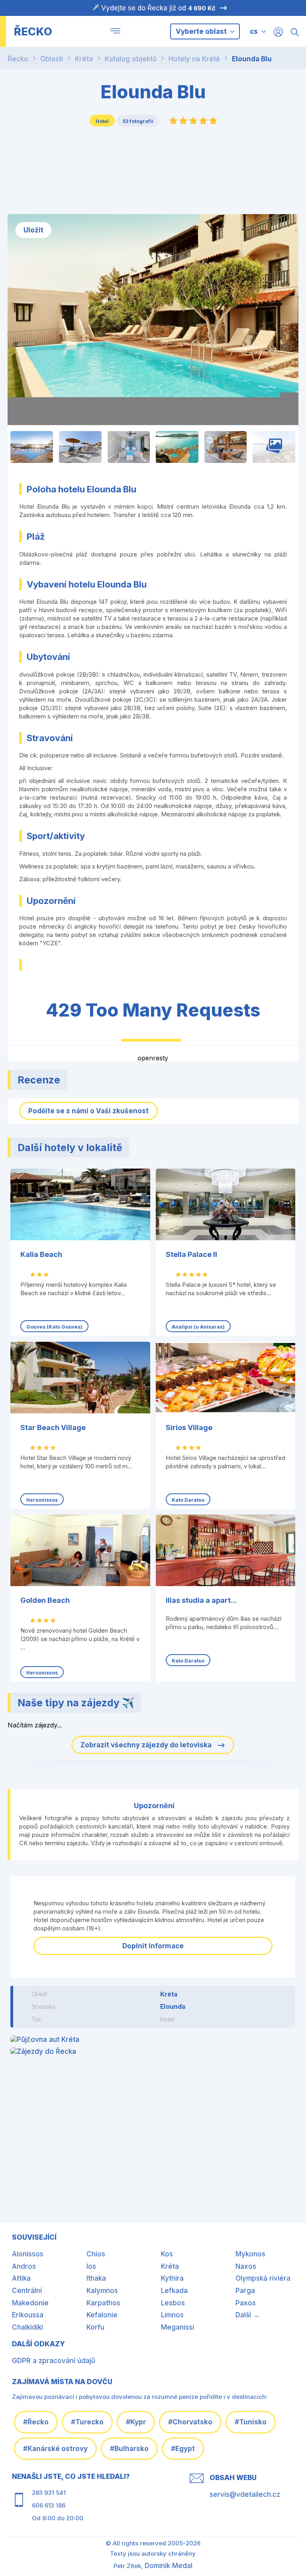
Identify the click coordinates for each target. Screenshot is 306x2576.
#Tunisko (251, 2422)
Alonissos (28, 2254)
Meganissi (178, 2327)
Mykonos (250, 2254)
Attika (21, 2278)
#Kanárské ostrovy (55, 2449)
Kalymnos (102, 2291)
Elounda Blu (252, 59)
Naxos (246, 2266)
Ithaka (96, 2278)
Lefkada (174, 2291)
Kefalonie (102, 2315)
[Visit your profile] (278, 32)
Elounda (173, 2007)
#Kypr (136, 2422)
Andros (24, 2266)
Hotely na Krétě (194, 59)
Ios (91, 2266)
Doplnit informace (153, 1946)
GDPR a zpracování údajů (54, 2361)
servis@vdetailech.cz (245, 2494)
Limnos (172, 2315)
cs (254, 31)
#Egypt (183, 2449)
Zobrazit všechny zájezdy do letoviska (147, 1745)
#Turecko (87, 2422)
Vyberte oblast (202, 31)
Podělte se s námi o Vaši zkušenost (88, 1111)
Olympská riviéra (263, 2278)
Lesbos (173, 2303)
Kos (167, 2254)
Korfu (95, 2327)
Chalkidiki (27, 2327)
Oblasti (52, 59)
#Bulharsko (129, 2449)
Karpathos (103, 2303)
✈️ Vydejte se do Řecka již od (153, 8)
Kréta (84, 59)
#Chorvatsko (190, 2422)
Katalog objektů (131, 59)
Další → (248, 2315)
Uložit (33, 230)
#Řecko (36, 2422)
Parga (245, 2291)
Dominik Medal (169, 2566)
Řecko (18, 59)
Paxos (246, 2303)
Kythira (172, 2278)
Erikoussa (28, 2315)
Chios (96, 2254)
